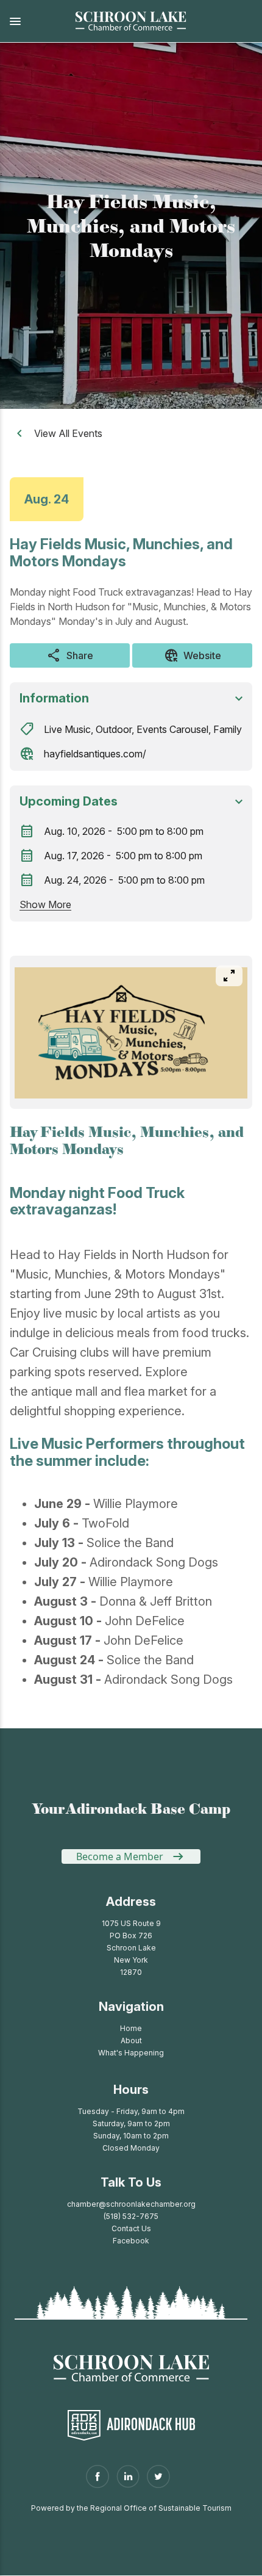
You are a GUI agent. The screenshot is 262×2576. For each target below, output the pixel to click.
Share (70, 655)
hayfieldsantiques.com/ (95, 754)
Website (193, 655)
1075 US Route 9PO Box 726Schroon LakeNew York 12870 (131, 1948)
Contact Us (131, 2228)
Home (131, 2028)
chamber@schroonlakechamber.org (131, 2204)
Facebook (131, 2241)
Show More (45, 904)
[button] (30, 21)
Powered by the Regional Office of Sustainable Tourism (131, 2508)
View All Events (68, 433)
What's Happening (131, 2053)
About (131, 2040)
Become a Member (120, 1856)
